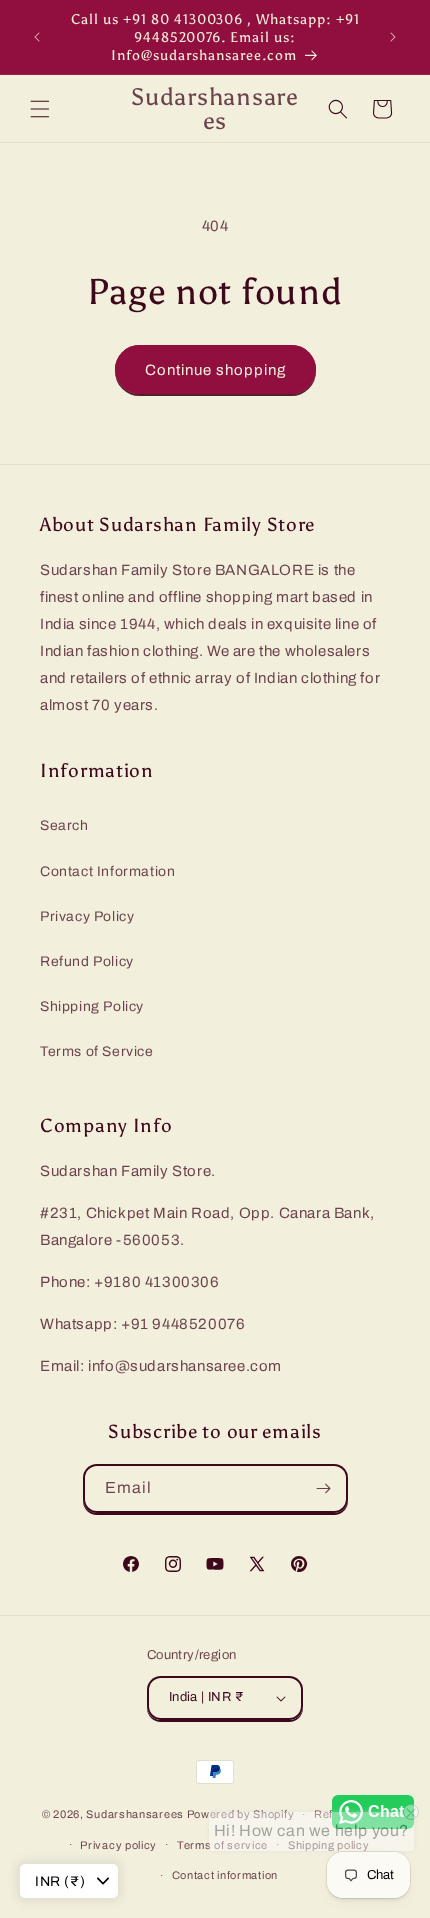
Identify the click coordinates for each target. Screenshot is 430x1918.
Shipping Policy (92, 1006)
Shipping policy (329, 1845)
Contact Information (107, 871)
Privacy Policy (87, 916)
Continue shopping (215, 370)
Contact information (225, 1875)
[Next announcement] (393, 37)
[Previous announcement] (37, 37)
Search (64, 825)
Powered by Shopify (241, 1814)
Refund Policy (87, 961)
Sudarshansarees (135, 1814)
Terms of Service (97, 1051)
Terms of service (222, 1845)
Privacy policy (118, 1845)
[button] (40, 109)
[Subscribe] (324, 1488)
